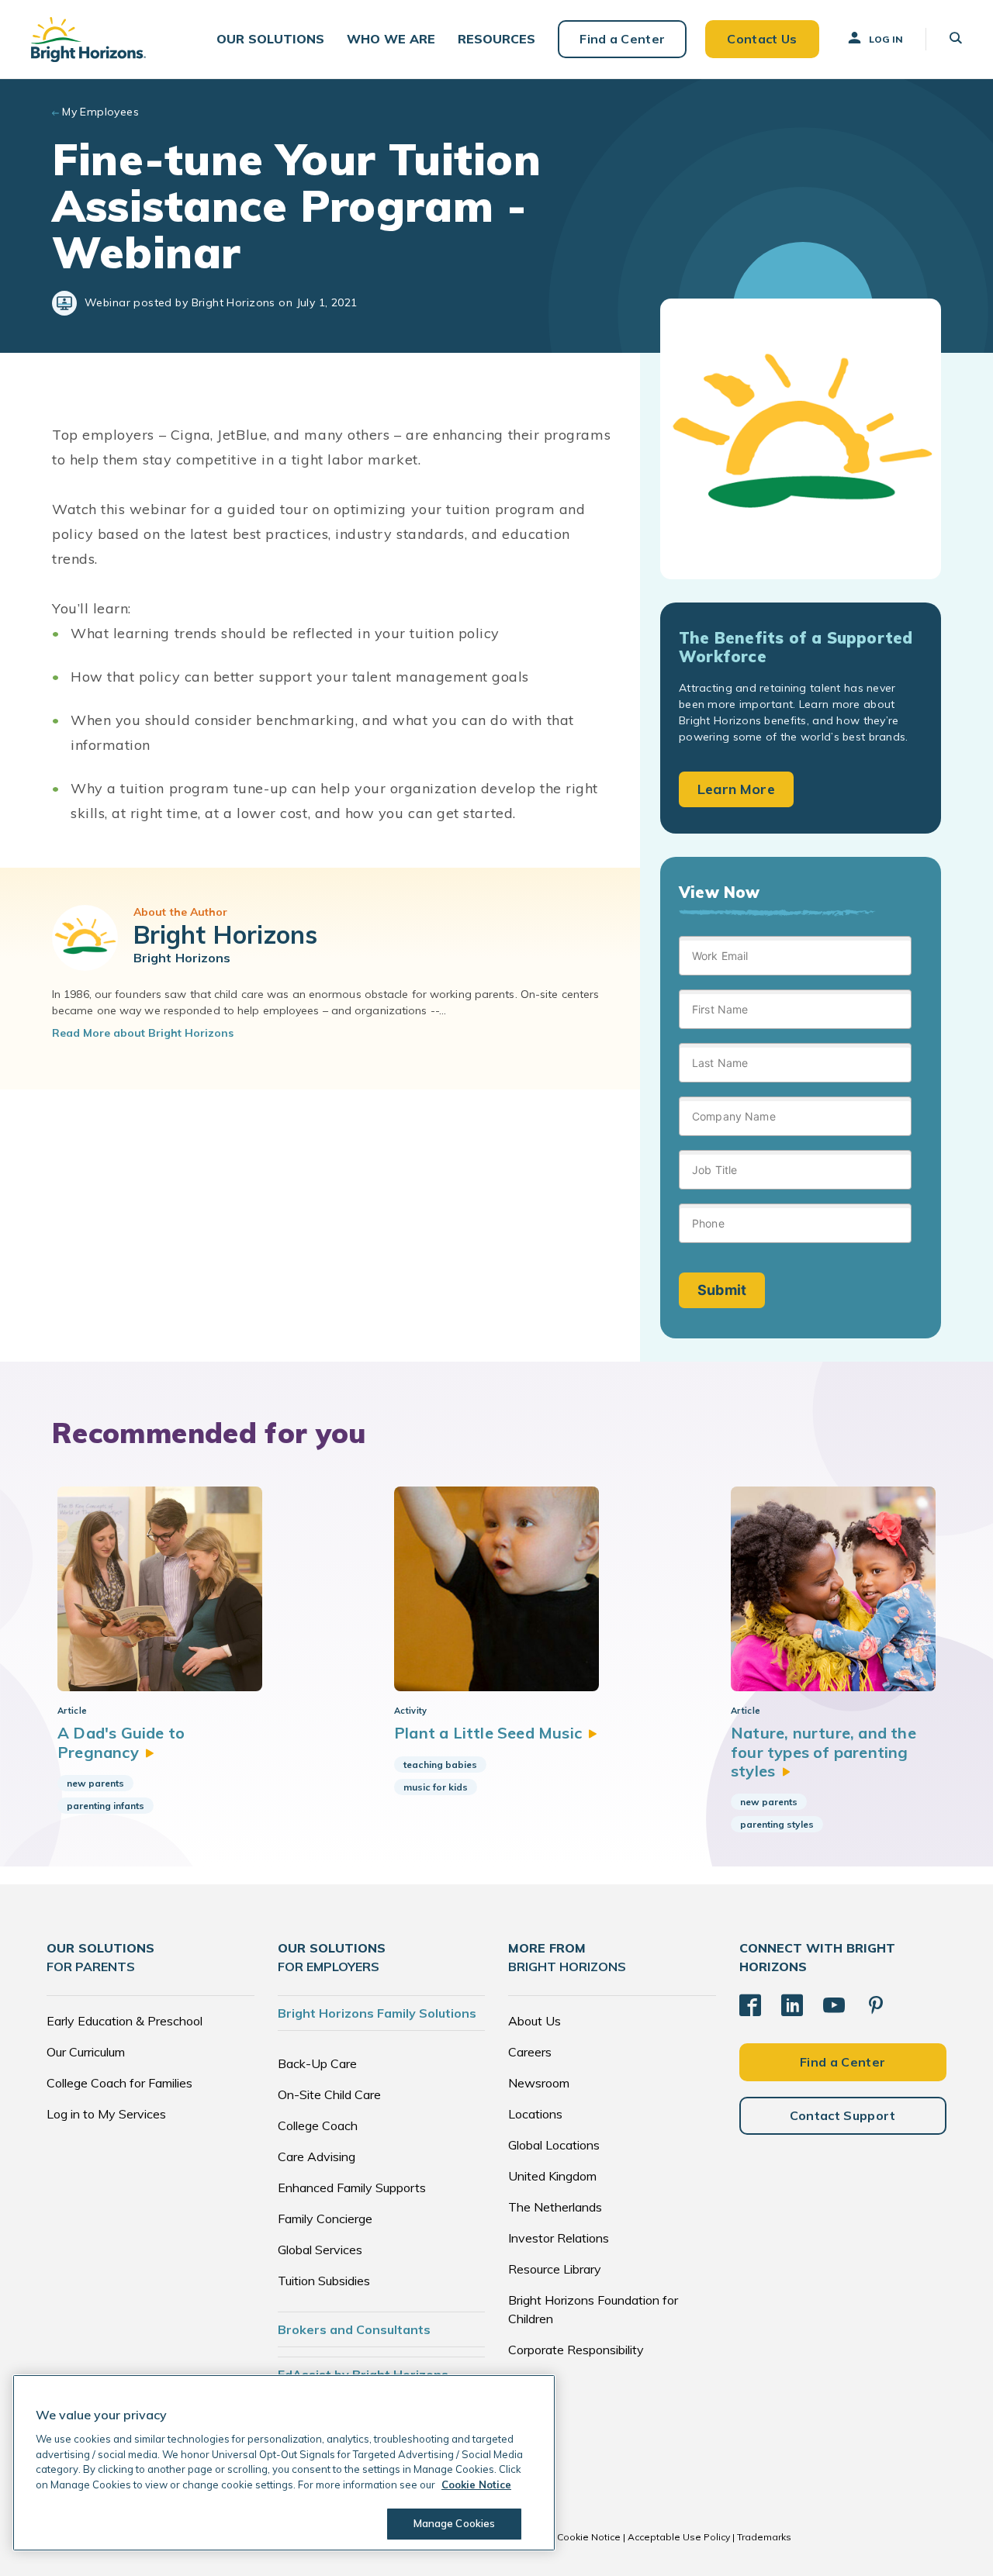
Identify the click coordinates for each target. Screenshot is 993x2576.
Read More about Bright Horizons (143, 1033)
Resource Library (555, 2269)
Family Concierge (325, 2219)
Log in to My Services (106, 2114)
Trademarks (764, 2537)
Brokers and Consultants (354, 2329)
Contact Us (762, 39)
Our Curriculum (86, 2052)
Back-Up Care (317, 2063)
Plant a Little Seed (488, 1733)
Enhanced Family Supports (352, 2188)
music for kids (436, 1787)
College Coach (318, 2125)
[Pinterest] (876, 2005)
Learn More (736, 789)
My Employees (100, 112)
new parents (95, 1783)
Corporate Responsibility (576, 2350)
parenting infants (106, 1806)
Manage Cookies (455, 2523)
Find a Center (622, 39)
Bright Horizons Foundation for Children (593, 2309)
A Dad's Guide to (121, 1742)
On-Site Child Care (329, 2094)
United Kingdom (552, 2176)
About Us (535, 2021)
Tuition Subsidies (324, 2281)
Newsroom (539, 2083)
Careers (530, 2052)
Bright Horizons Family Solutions (377, 2013)
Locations (535, 2114)
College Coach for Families (119, 2083)
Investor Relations (559, 2238)
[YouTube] (834, 2005)
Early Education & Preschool (125, 2021)
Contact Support (843, 2115)
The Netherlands (555, 2207)
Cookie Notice (589, 2537)
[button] (270, 39)
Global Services (320, 2250)
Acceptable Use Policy (679, 2537)
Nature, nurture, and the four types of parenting (823, 1752)
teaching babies (440, 1765)
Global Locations (554, 2145)
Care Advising (317, 2156)
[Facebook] (750, 2005)
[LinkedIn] (792, 2005)
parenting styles (777, 1824)
